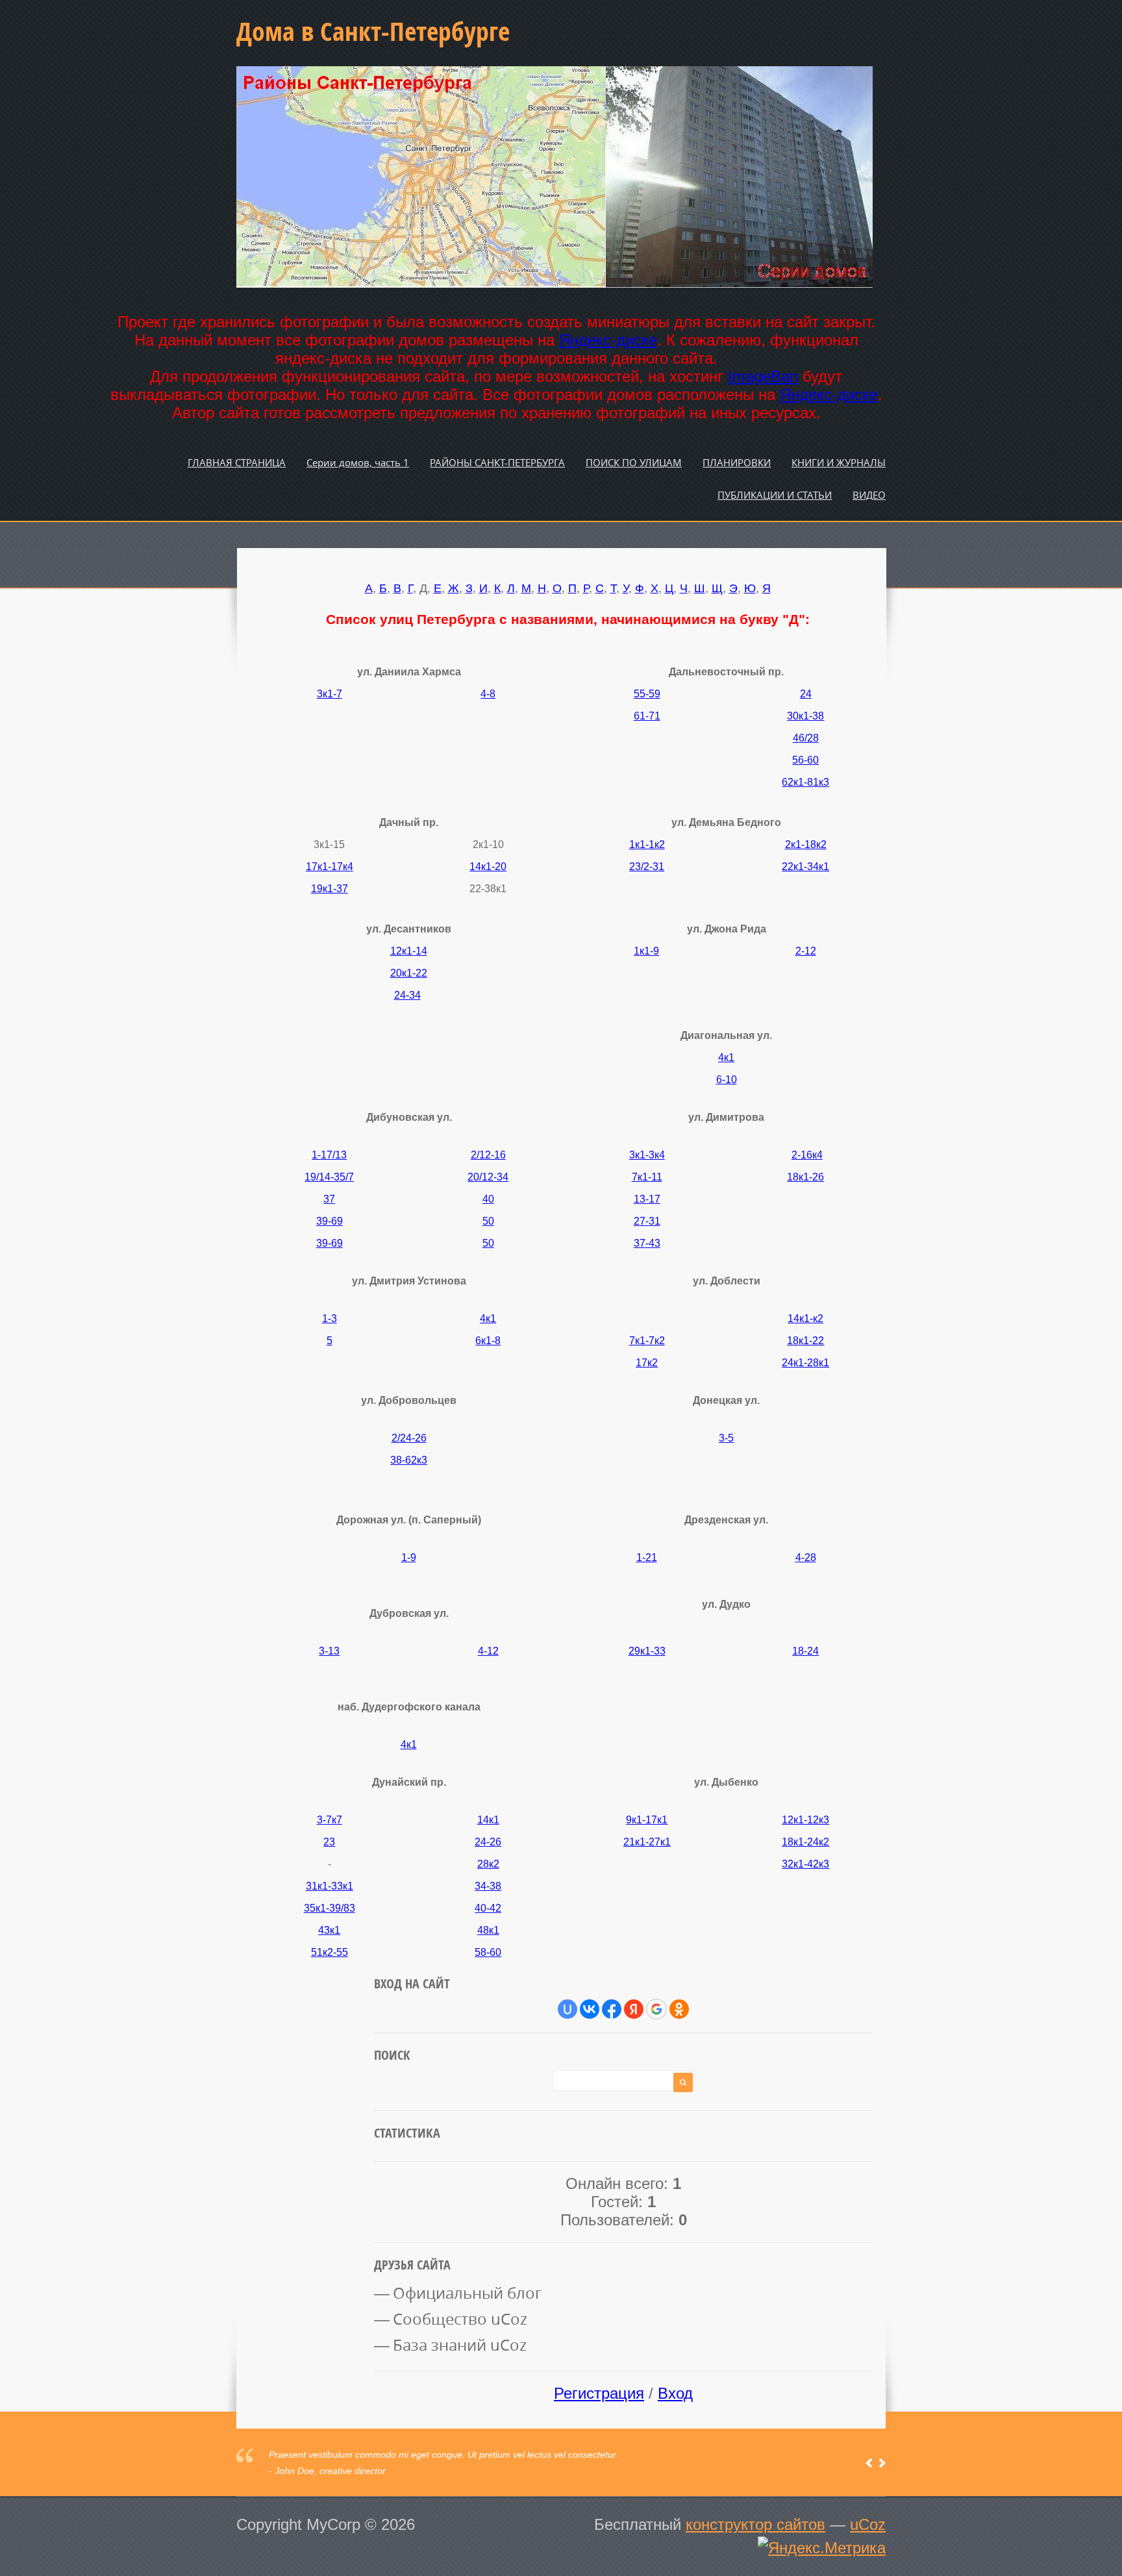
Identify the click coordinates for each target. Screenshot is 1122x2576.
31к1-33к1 (330, 1886)
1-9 (409, 1557)
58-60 (488, 1952)
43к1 (329, 1930)
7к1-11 (647, 1177)
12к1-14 (409, 951)
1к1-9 (646, 951)
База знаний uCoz (460, 2345)
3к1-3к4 (647, 1155)
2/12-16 (488, 1155)
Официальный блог (467, 2293)
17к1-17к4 (330, 867)
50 (488, 1221)
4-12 (488, 1651)
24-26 (488, 1842)
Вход (675, 2393)
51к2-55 (330, 1952)
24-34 (407, 995)
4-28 (806, 1557)
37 (329, 1199)
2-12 (806, 951)
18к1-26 (805, 1177)
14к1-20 (488, 867)
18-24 (805, 1651)
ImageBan (763, 376)
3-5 (726, 1438)
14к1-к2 (805, 1319)
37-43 (647, 1243)
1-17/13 (329, 1155)
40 (488, 1199)
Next (882, 2463)
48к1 (488, 1930)
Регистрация (599, 2393)
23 (329, 1842)
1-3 (330, 1319)
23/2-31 (647, 867)
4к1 (726, 1057)
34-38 (488, 1886)
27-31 (647, 1221)
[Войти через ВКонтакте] (590, 2009)
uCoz (868, 2524)
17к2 (647, 1363)
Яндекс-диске (608, 340)
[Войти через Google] (656, 2009)
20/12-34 (488, 1177)
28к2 (488, 1864)
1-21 (647, 1557)
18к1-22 (805, 1341)
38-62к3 (409, 1460)
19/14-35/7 (329, 1177)
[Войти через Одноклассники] (679, 2009)
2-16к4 (807, 1155)
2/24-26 (409, 1438)
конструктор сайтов (755, 2524)
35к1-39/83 (330, 1908)
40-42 (488, 1908)
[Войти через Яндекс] (634, 2009)
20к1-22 (409, 973)
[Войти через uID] (567, 2009)
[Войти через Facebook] (612, 2009)
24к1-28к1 (805, 1363)
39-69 (330, 1221)
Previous (869, 2463)
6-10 (727, 1080)
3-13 (329, 1651)
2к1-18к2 (806, 844)
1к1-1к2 (647, 844)
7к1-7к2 (647, 1341)
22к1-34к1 (805, 867)
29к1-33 (647, 1651)
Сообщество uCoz (460, 2319)
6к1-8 (488, 1341)
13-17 (647, 1199)
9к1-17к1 (647, 1820)
